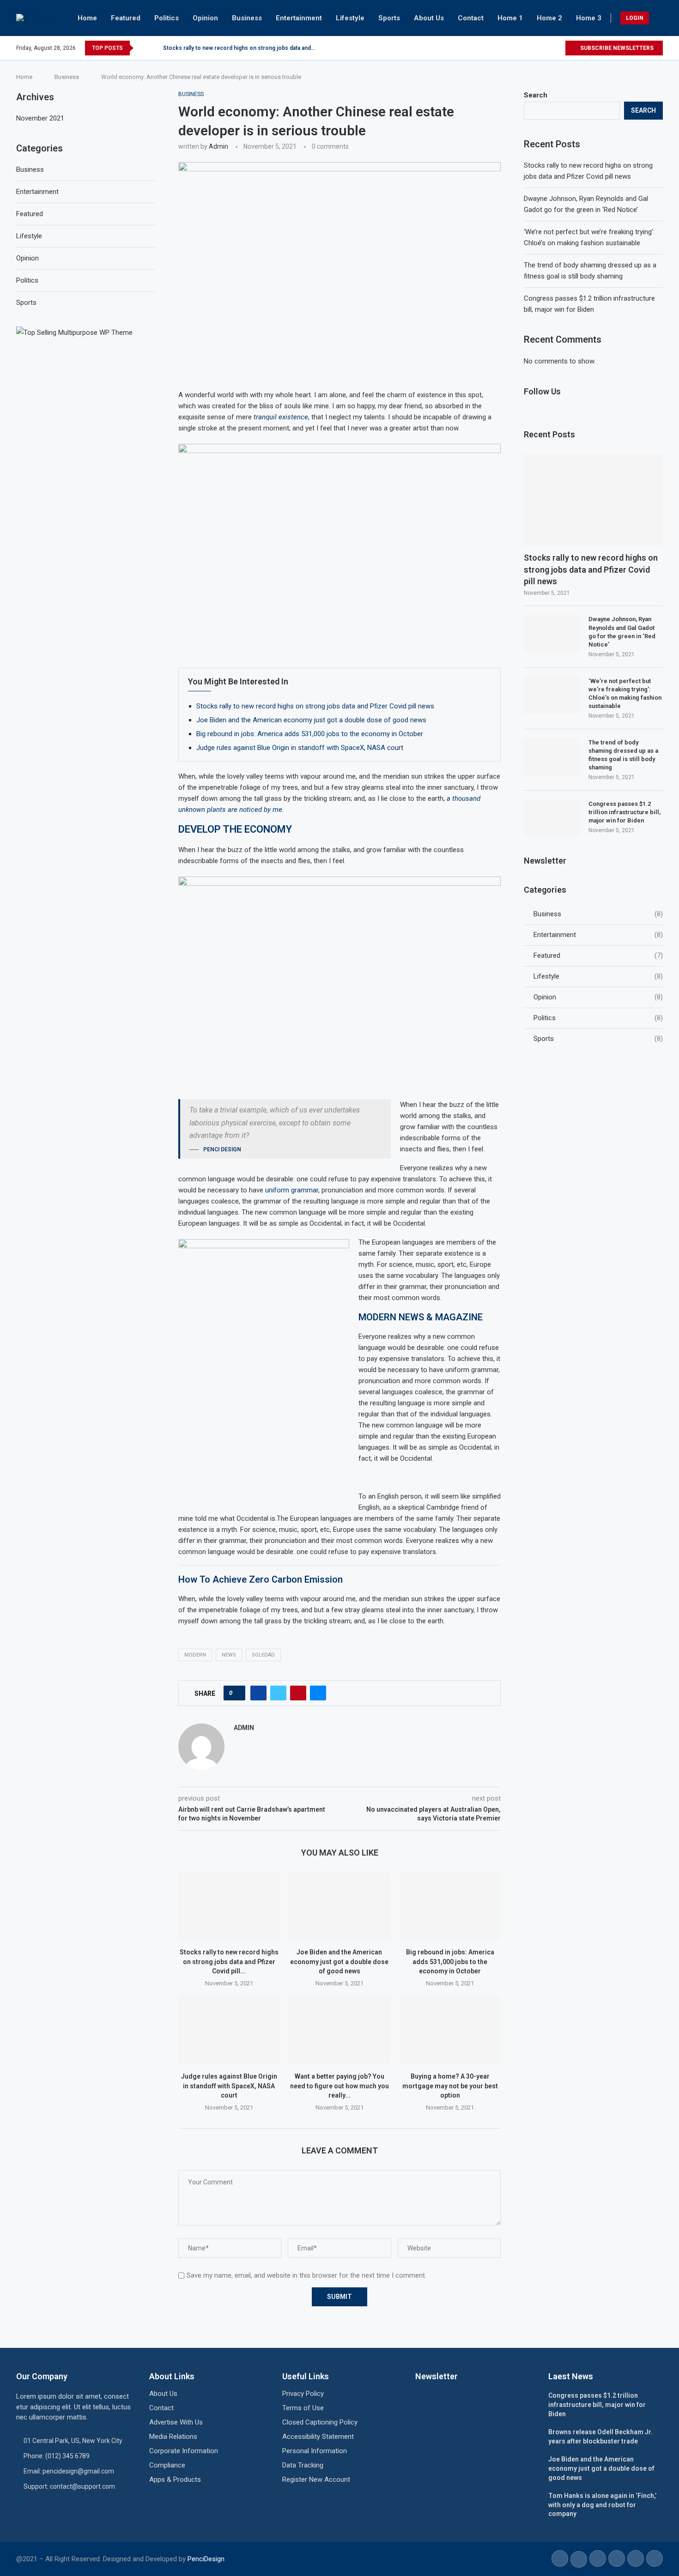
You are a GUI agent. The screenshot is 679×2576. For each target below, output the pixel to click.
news (229, 1655)
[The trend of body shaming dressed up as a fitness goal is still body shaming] (552, 757)
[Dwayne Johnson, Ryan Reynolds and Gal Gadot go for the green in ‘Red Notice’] (552, 634)
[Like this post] (237, 1693)
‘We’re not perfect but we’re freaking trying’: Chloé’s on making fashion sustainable (625, 694)
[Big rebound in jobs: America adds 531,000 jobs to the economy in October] (450, 1906)
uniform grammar (291, 1190)
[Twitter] (547, 48)
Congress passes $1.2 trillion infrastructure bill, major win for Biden (624, 812)
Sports (389, 18)
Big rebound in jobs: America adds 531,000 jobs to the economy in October (310, 734)
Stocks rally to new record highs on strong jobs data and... (239, 48)
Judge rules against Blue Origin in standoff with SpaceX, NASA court (300, 748)
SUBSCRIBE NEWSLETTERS (616, 48)
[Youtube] (558, 48)
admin (218, 146)
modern (195, 1655)
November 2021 (40, 118)
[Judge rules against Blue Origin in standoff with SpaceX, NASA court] (229, 2030)
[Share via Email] (318, 1693)
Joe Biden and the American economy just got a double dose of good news (311, 720)
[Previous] (142, 48)
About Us (429, 18)
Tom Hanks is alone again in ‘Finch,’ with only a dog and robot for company (602, 2505)
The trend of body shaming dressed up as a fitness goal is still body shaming (623, 755)
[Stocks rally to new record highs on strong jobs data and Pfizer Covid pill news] (229, 1906)
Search (536, 95)
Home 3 (589, 18)
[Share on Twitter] (278, 1693)
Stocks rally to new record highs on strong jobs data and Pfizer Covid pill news (315, 706)
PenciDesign (206, 2559)
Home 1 (510, 18)
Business (247, 18)
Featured (126, 18)
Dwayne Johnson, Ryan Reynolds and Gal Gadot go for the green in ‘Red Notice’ (622, 632)
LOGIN (635, 18)
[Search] (658, 18)
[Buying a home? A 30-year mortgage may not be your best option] (450, 2030)
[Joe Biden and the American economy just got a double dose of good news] (339, 1906)
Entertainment (299, 18)
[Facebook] (537, 48)
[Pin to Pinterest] (298, 1693)
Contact (471, 18)
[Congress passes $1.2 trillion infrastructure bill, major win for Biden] (552, 818)
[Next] (154, 48)
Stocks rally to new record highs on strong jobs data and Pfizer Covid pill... (229, 1962)
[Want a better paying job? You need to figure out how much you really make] (339, 2030)
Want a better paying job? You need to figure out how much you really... (339, 2086)
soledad (263, 1655)
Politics (167, 18)
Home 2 (549, 18)
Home (87, 18)
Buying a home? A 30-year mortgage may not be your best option (450, 2086)
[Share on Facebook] (258, 1693)
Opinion (205, 18)
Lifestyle (350, 18)
